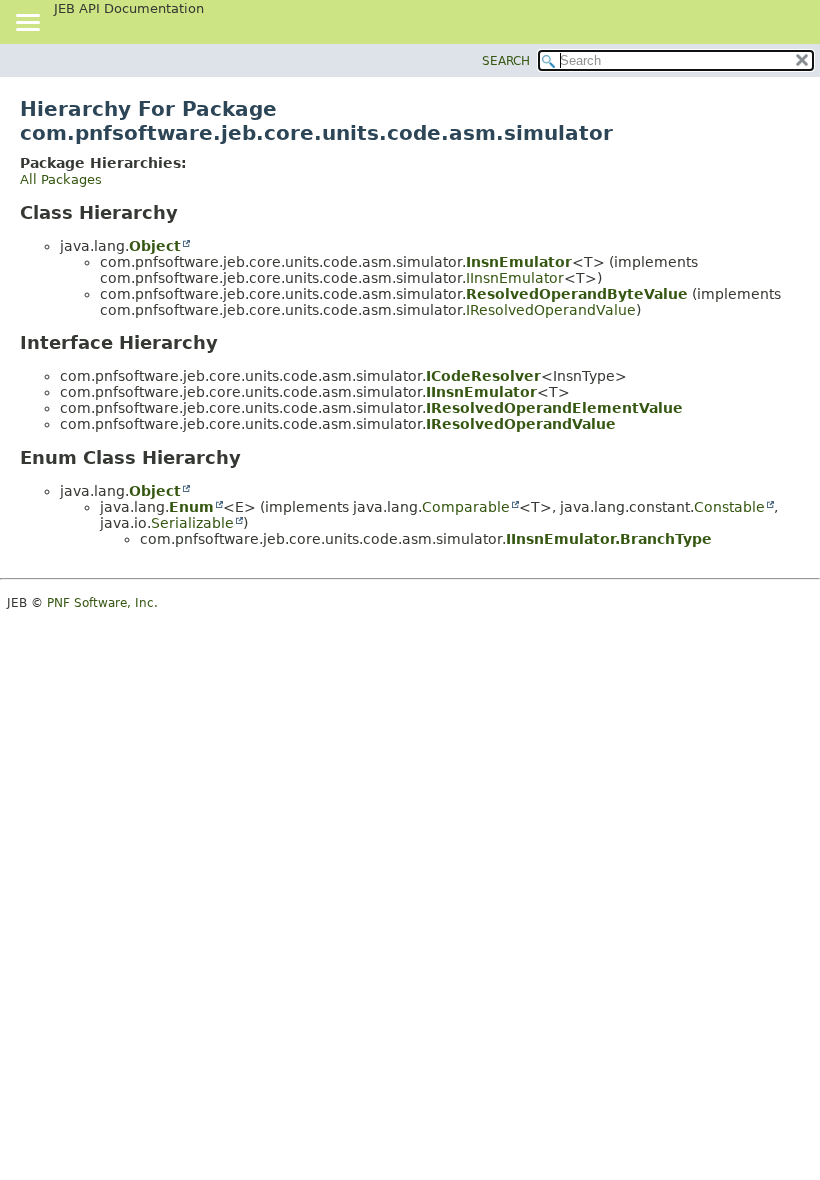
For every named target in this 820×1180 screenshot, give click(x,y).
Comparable (466, 507)
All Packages (61, 179)
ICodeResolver (483, 376)
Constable (729, 507)
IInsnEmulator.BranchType (609, 539)
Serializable (192, 523)
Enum (191, 507)
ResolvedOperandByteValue (577, 294)
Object (155, 246)
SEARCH (506, 61)
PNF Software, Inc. (102, 603)
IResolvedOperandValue (551, 310)
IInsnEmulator (515, 278)
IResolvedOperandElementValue (554, 408)
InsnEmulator (519, 262)
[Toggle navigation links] (27, 24)
